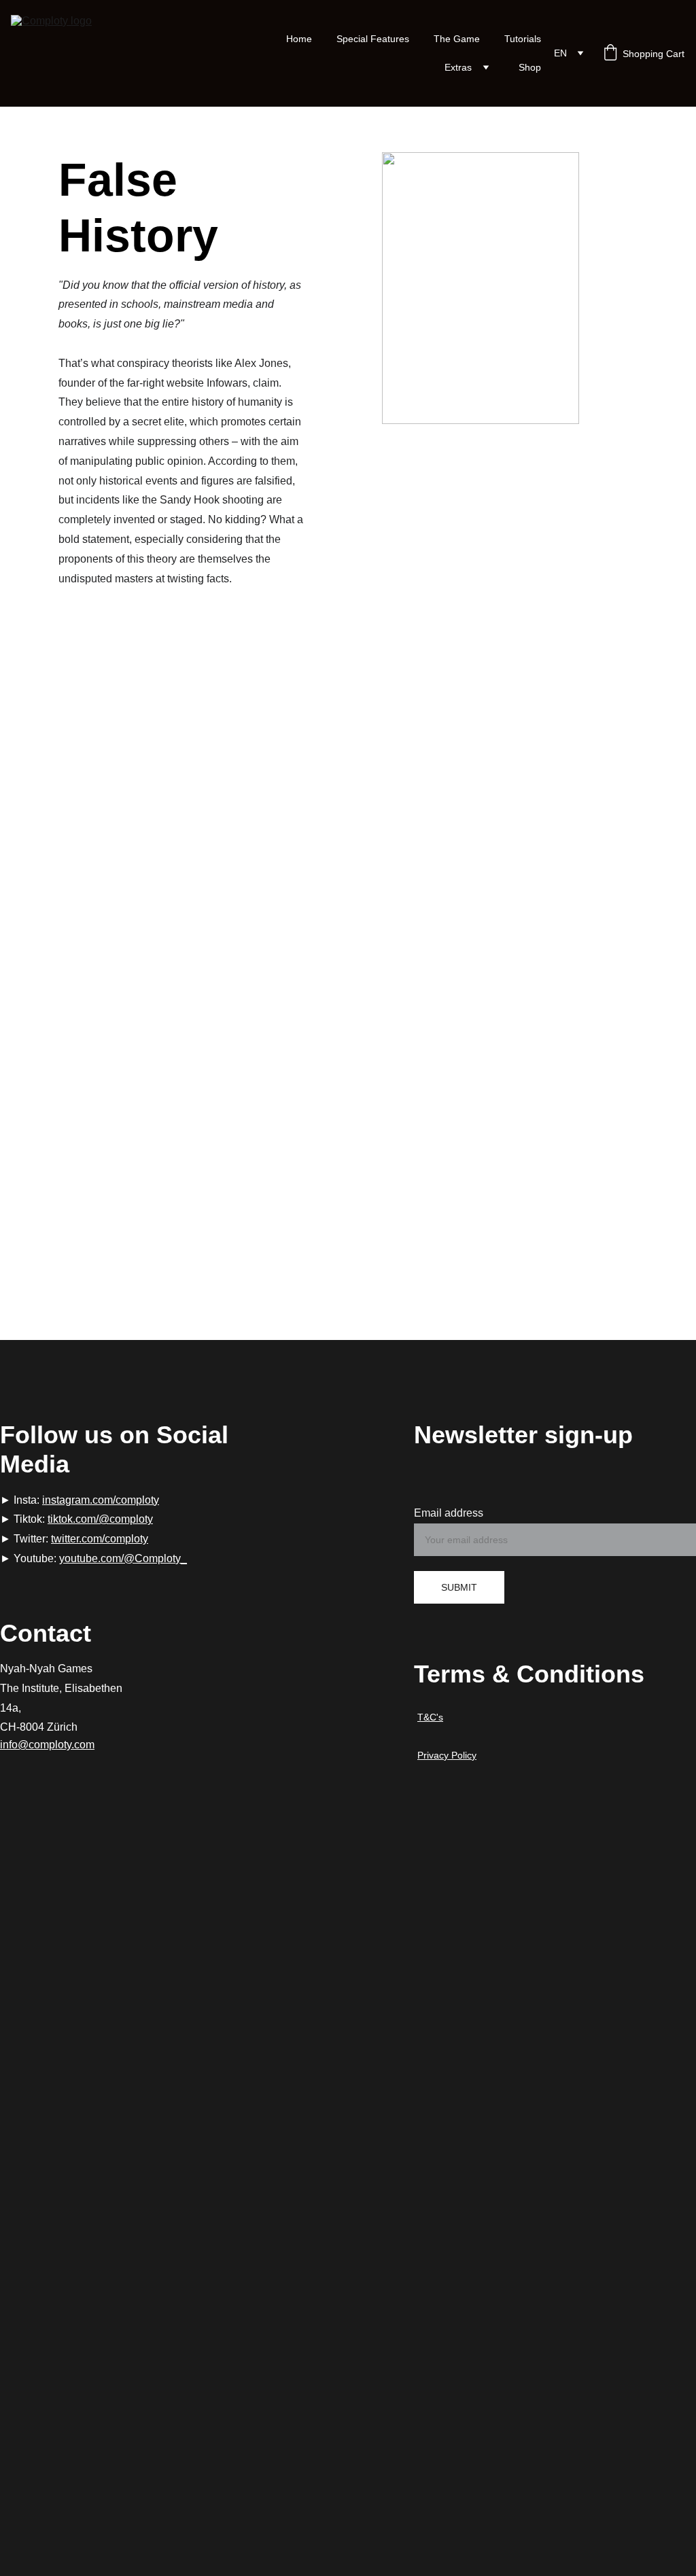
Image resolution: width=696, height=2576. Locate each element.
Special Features (373, 39)
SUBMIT (459, 1587)
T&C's (430, 1717)
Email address (449, 1513)
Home (299, 39)
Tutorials (523, 39)
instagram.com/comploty (101, 1500)
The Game (457, 39)
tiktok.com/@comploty (100, 1519)
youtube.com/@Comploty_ (123, 1558)
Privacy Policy (447, 1755)
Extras (458, 67)
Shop (530, 67)
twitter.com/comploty (100, 1539)
